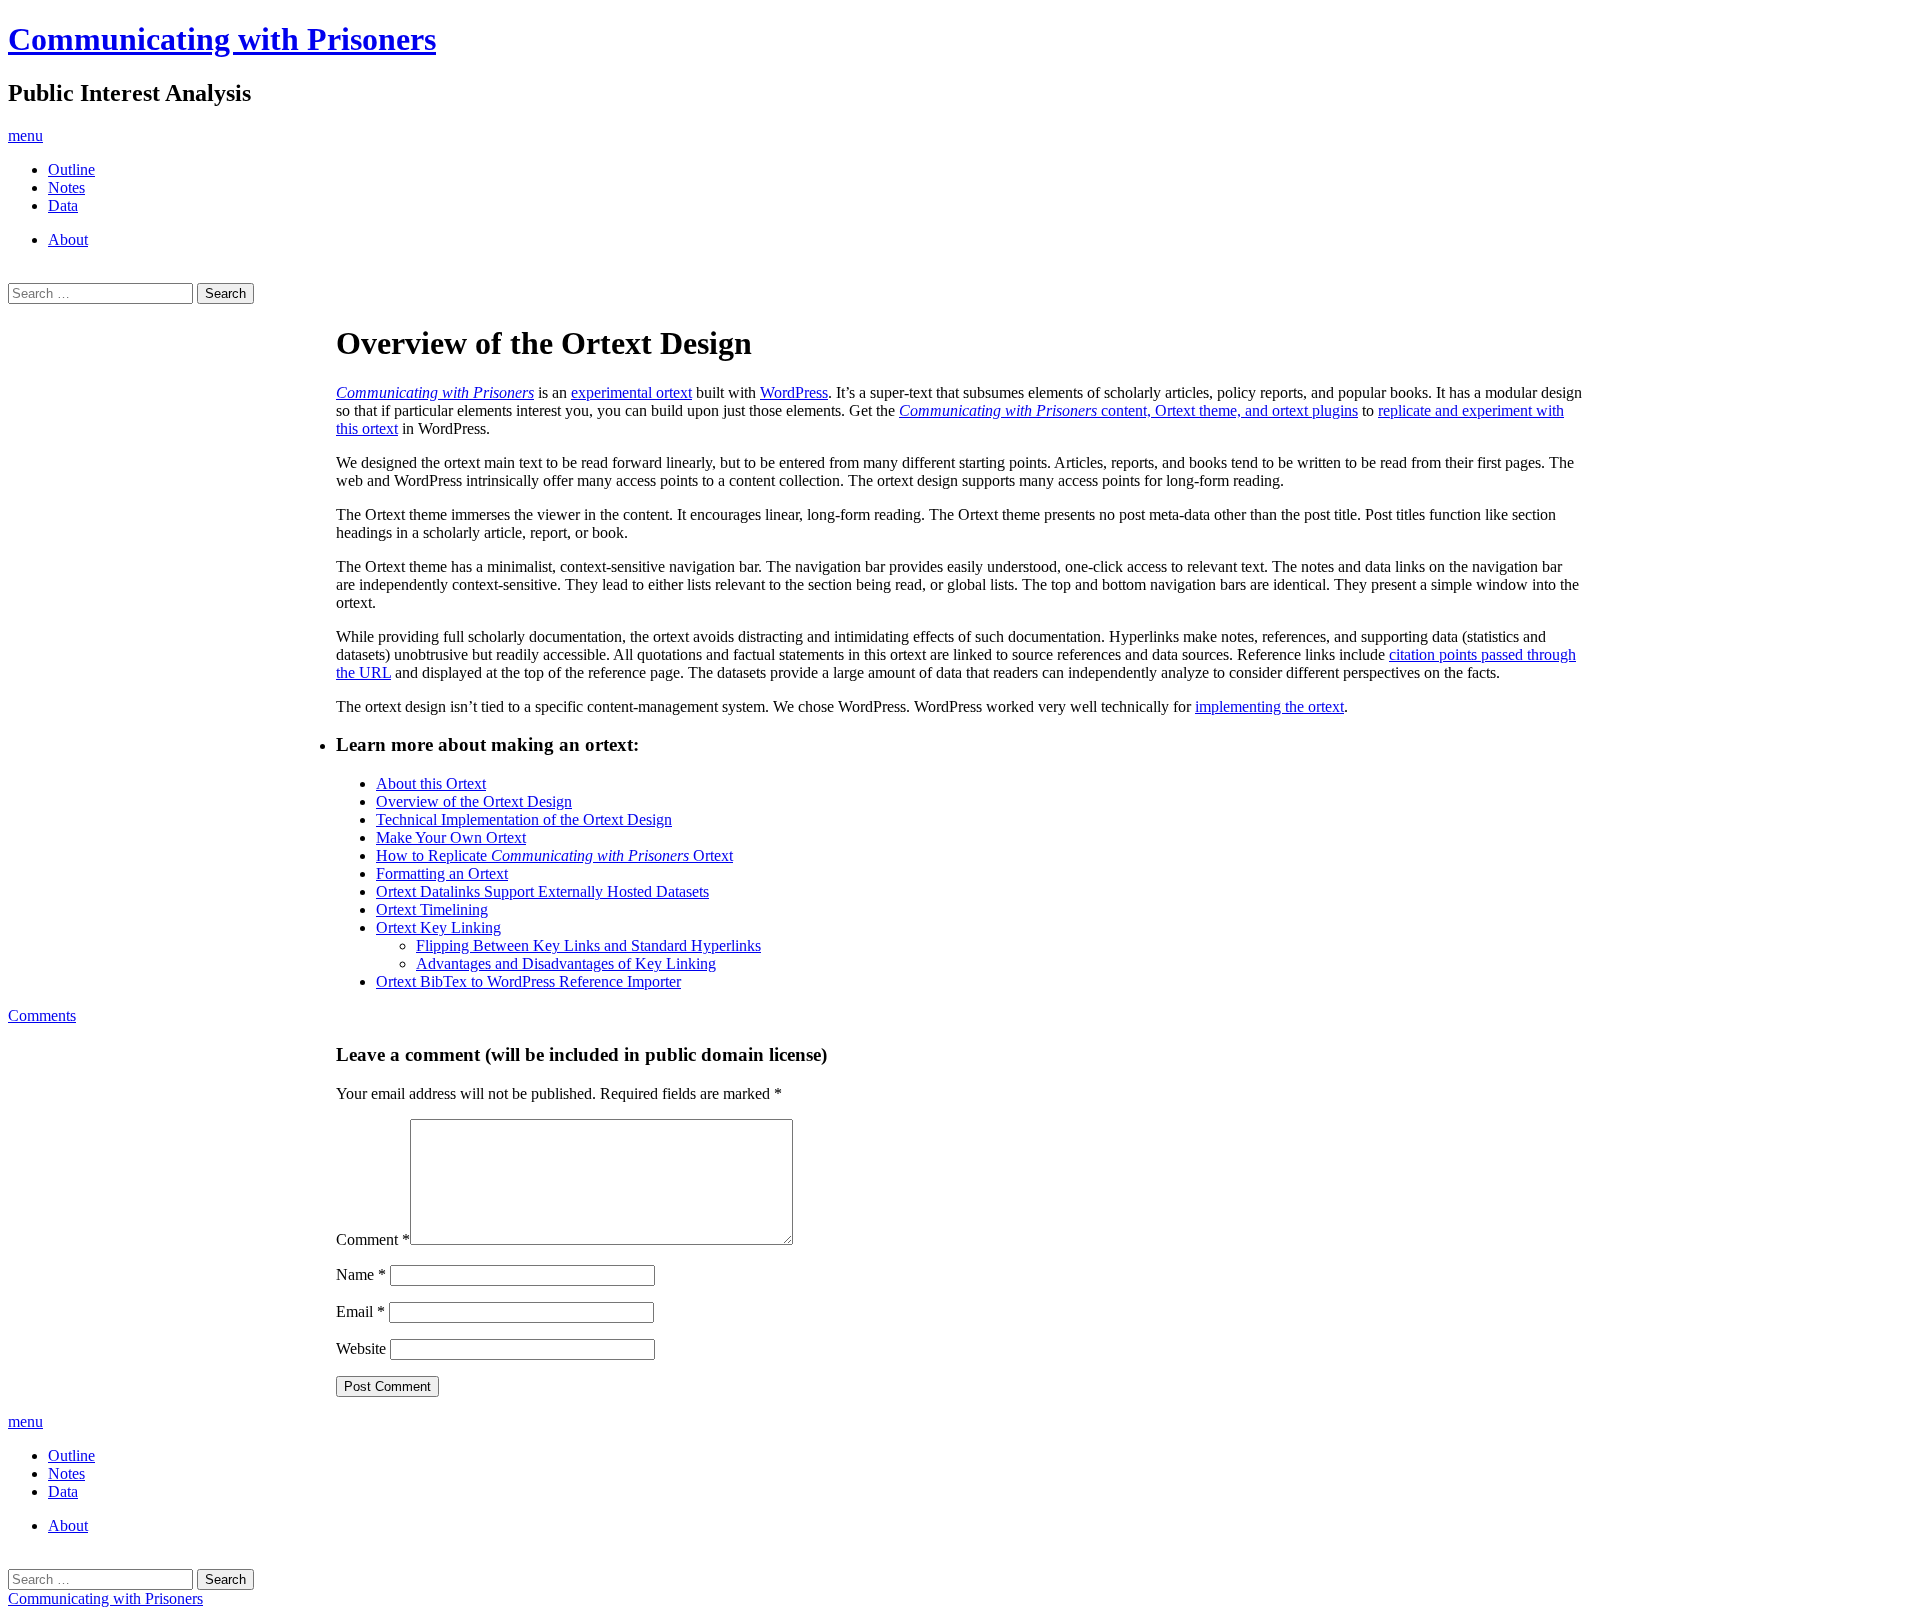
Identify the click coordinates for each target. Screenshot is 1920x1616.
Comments (42, 1015)
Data (63, 205)
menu (25, 135)
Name (361, 1274)
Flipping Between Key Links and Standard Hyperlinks (588, 945)
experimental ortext (631, 392)
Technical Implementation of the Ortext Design (524, 819)
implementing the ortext (1269, 706)
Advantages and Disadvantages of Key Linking (566, 963)
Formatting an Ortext (442, 873)
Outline (71, 169)
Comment (373, 1239)
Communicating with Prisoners (222, 39)
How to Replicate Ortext (554, 855)
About (68, 239)
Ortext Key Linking (438, 927)
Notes (66, 187)
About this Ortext (431, 783)
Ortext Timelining (432, 909)
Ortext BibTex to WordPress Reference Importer (528, 981)
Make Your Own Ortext (451, 837)
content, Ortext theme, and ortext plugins (1128, 410)
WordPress (794, 392)
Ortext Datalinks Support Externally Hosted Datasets (542, 891)
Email (360, 1311)
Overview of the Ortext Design (474, 801)
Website (361, 1348)
